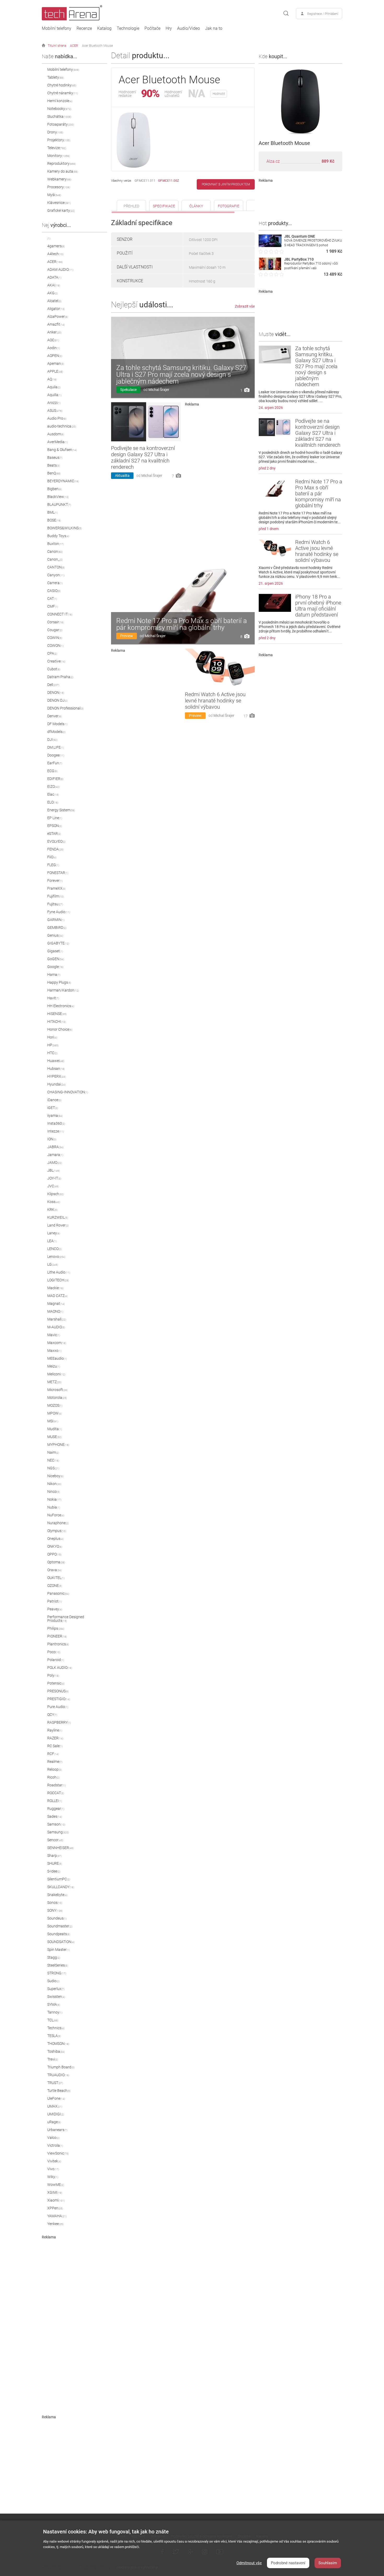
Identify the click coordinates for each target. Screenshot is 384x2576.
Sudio (53, 1981)
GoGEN (56, 959)
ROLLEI (55, 1801)
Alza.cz (273, 161)
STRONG (57, 1973)
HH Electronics (61, 1006)
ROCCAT (56, 1793)
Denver (54, 716)
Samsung (58, 1832)
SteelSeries (58, 1965)
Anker (54, 332)
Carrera (55, 583)
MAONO (55, 1311)
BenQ (54, 473)
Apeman (56, 363)
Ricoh (53, 1777)
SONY (55, 1910)
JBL (54, 1170)
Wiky (53, 2177)
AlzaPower (58, 316)
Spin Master (59, 1950)
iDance (54, 1100)
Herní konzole (60, 101)
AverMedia (57, 442)
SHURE (55, 1863)
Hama (54, 975)
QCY (52, 1715)
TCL (53, 2020)
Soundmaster (60, 1926)
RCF (53, 1754)
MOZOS (55, 1405)
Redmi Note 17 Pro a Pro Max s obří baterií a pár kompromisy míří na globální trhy (182, 624)
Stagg (54, 1957)
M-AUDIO (56, 1327)
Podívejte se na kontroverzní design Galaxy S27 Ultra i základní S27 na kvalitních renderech (143, 457)
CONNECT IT (60, 614)
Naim (53, 1452)
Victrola (55, 2145)
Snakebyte (57, 1895)
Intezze (56, 1131)
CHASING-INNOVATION (68, 1092)
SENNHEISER (60, 1848)
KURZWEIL (58, 1217)
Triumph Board (61, 2067)
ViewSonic (58, 2153)
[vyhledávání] (286, 14)
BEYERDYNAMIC (63, 481)
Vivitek (54, 2161)
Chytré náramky (63, 93)
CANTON (56, 567)
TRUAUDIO (58, 2075)
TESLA (54, 2036)
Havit (53, 998)
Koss (54, 1202)
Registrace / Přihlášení (323, 14)
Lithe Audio (59, 1272)
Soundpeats (59, 1934)
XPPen (55, 2208)
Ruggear (56, 1809)
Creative (56, 661)
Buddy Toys (58, 536)
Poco (54, 1652)
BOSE (54, 520)
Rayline (55, 1730)
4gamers (56, 246)
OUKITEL (56, 1578)
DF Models (57, 724)
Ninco (54, 1492)
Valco (53, 2138)
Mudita (55, 1429)
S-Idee (54, 1871)
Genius (55, 935)
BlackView (58, 497)
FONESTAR (58, 873)
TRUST (55, 2083)
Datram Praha (60, 677)
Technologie (128, 28)
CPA (52, 653)
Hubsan (56, 1069)
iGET (53, 1108)
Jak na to (214, 28)
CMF (53, 606)
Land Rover (58, 1225)
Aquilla (54, 395)
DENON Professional (65, 708)
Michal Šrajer (159, 390)
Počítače (152, 28)
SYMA (54, 2004)
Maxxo (54, 1351)
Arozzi (54, 403)
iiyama (55, 1116)
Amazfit (56, 324)
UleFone (56, 2098)
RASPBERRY (59, 1722)
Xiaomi (56, 2200)
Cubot (54, 669)
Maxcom (57, 1343)
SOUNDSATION (61, 1942)
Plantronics (58, 1644)
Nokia (54, 1499)
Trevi (53, 2059)
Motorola (57, 1398)
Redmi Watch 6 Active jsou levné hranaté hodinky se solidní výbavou (215, 701)
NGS (53, 1468)
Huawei (56, 1061)
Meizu (54, 1366)
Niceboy (55, 1476)
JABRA (55, 1147)
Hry (169, 28)
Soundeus (57, 1918)
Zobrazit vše (245, 306)
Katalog (104, 28)
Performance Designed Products (66, 1619)
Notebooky (59, 109)
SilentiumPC (59, 1879)
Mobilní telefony (57, 28)
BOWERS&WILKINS (65, 528)
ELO (53, 802)
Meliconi (56, 1374)
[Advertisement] (81, 2317)
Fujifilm (56, 896)
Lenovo (56, 1257)
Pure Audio (58, 1707)
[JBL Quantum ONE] (270, 246)
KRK (52, 1210)
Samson (56, 1824)
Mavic (54, 1335)
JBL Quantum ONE (300, 236)
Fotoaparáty (61, 124)
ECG (52, 771)
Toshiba (56, 2051)
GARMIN (56, 920)
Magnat (56, 1304)
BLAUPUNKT (59, 504)
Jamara (55, 1155)
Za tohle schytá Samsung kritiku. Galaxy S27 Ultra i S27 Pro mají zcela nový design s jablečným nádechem (181, 374)
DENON (56, 693)
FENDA (55, 849)
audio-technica (62, 426)
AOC (53, 340)
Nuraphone (58, 1523)
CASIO (54, 591)
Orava (54, 1570)
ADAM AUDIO (60, 269)
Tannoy (55, 2012)
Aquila (54, 387)
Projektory (59, 140)
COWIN (55, 638)
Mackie (55, 1288)
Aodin (54, 348)
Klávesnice (59, 203)
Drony (55, 132)
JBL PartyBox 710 (299, 259)
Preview (127, 636)
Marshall (57, 1319)
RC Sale (55, 1746)
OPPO (54, 1554)
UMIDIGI (56, 2114)
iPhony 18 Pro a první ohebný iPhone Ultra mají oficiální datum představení (318, 606)
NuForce (56, 1515)
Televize (57, 148)
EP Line (55, 818)
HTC (52, 1053)
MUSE (54, 1437)
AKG (53, 293)
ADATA (54, 277)
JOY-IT (54, 1178)
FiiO (52, 857)
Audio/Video (188, 28)
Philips (56, 1628)
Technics (56, 2028)
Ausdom (56, 434)
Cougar (55, 630)
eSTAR (54, 834)
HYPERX (57, 1076)
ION (52, 1139)
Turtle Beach (59, 2091)
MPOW (54, 1413)
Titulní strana (57, 46)
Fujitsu (55, 904)
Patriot (54, 1601)
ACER (74, 46)
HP (53, 1045)
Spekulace (128, 390)
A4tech (55, 254)
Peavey (55, 1609)
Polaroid (56, 1660)
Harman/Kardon (63, 990)
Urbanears (57, 2130)
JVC (53, 1186)
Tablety (56, 77)
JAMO (55, 1163)
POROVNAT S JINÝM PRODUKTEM (226, 184)
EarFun (55, 763)
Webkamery (59, 179)
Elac (53, 794)
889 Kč (328, 161)
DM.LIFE (56, 747)
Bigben (54, 489)
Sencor (55, 1840)
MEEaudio (57, 1358)
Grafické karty (61, 210)
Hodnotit (219, 94)
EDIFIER (55, 779)
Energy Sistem (61, 810)
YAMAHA (57, 2216)
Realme (55, 1762)
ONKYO (55, 1546)
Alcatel (54, 301)
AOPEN (55, 356)
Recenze (84, 28)
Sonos (55, 1903)
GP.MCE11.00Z (168, 181)
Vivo (53, 2169)
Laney (54, 1233)
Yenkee (55, 2224)
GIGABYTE (58, 943)
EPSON (55, 826)
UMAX (55, 2106)
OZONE (55, 1586)
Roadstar (56, 1785)
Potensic (56, 1683)
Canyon (56, 575)
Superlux (56, 1989)
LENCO (54, 1249)
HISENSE (57, 1014)
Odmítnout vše (249, 2563)
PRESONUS (58, 1691)
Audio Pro (57, 418)
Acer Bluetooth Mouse (97, 46)
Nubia (54, 1507)
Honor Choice (60, 1029)
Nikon (54, 1484)
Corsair (56, 622)
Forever (55, 881)
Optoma (56, 1562)
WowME (56, 2185)
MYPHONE (58, 1445)
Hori (52, 1037)
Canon (55, 551)
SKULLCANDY (61, 1887)
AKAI (54, 285)
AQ (52, 379)
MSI (53, 1421)
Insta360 (56, 1123)
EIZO (53, 787)
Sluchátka (59, 116)
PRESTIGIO (59, 1699)
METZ (54, 1382)
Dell (53, 685)
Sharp (54, 1856)
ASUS (55, 410)
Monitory (59, 156)
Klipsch (56, 1194)
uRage (54, 2122)
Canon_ (55, 559)
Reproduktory (62, 163)
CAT (52, 598)
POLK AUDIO (60, 1668)
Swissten (56, 1997)
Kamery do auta (63, 171)
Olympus (57, 1531)
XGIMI (55, 2192)
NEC (53, 1460)
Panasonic (58, 1593)
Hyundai (56, 1084)
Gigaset (55, 951)
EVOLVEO (56, 841)
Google (55, 967)
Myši (54, 195)
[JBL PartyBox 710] (270, 269)
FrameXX (56, 888)
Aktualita (122, 476)
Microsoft (57, 1390)
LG (53, 1264)
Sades (55, 1816)
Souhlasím (328, 2563)
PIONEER (57, 1636)
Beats (54, 465)
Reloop (54, 1769)
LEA (52, 1241)
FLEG (53, 865)
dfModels (56, 732)
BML (53, 512)
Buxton (56, 544)
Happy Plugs (59, 982)
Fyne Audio (59, 912)
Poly (53, 1675)
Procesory (59, 187)
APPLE (55, 371)
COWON (55, 646)
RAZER (55, 1738)
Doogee (56, 755)
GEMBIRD (57, 928)
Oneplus (55, 1539)
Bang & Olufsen (62, 450)
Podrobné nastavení (288, 2563)
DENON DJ (57, 700)
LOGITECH (58, 1280)
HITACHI (57, 1022)
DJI (52, 740)
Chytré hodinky (62, 85)
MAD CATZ (57, 1296)
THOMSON (58, 2044)
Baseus (55, 457)
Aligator (56, 309)
